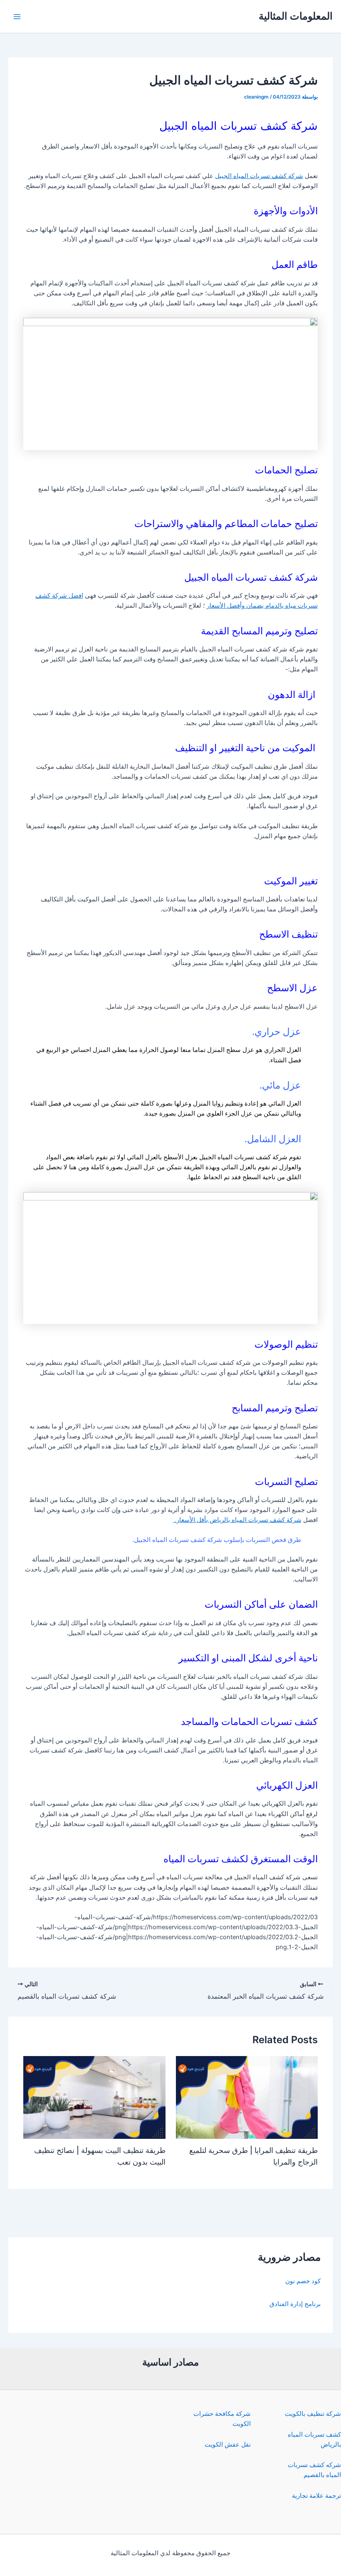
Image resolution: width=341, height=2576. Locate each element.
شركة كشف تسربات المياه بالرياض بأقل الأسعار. (237, 1520)
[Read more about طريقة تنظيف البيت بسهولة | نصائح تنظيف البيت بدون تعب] (94, 2097)
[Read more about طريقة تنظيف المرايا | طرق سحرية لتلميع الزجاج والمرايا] (247, 2097)
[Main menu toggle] (17, 17)
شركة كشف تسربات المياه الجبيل (259, 176)
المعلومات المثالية (296, 16)
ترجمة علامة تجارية (316, 2496)
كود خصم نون (303, 2281)
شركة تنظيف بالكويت (313, 2414)
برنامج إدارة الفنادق (295, 2304)
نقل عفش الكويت (228, 2445)
